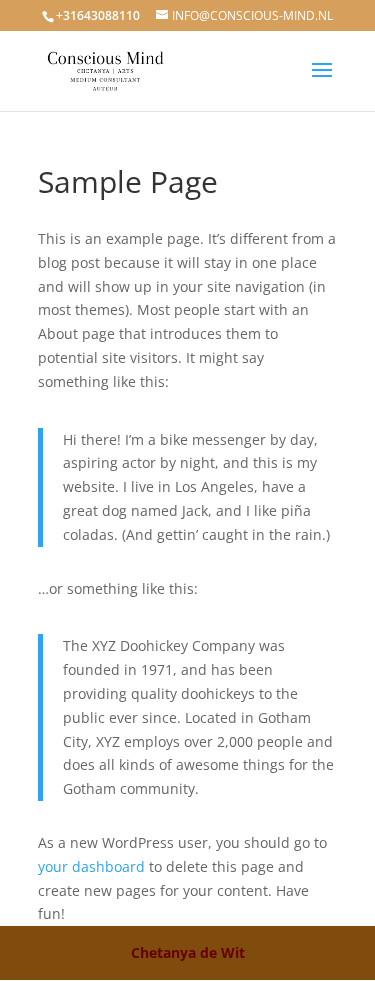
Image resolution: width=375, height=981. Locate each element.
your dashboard (91, 866)
